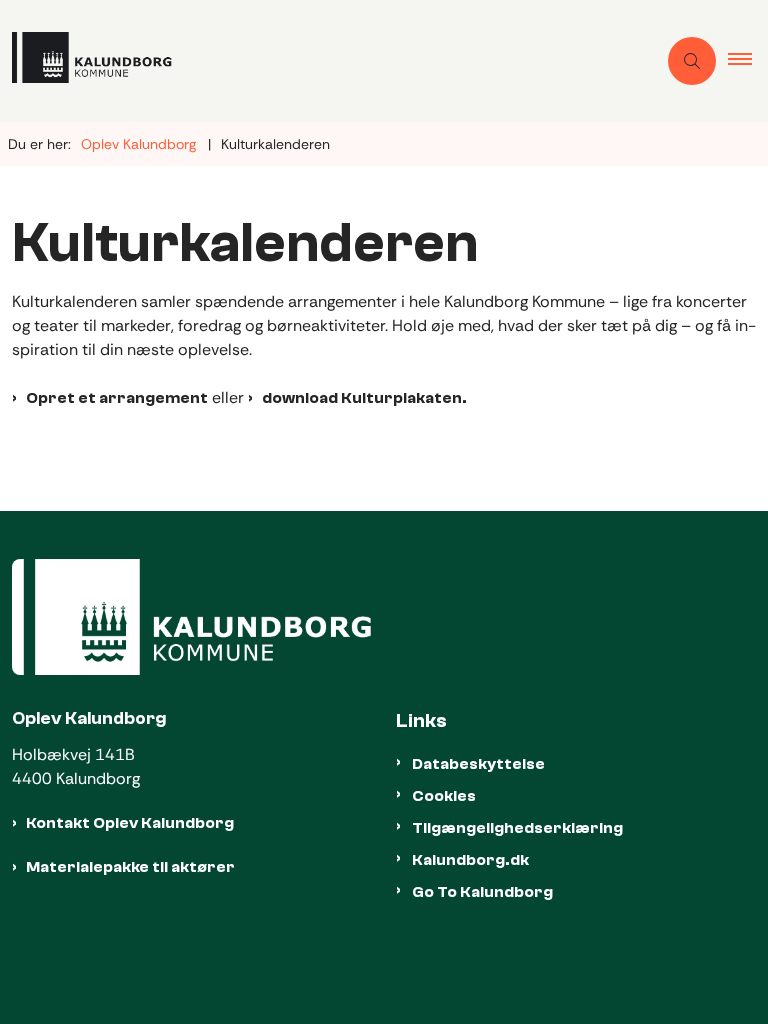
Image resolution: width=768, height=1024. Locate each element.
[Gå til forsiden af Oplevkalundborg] (320, 61)
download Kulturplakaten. (364, 398)
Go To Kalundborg (482, 892)
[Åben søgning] (692, 61)
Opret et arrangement (117, 398)
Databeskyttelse (478, 764)
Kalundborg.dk (470, 860)
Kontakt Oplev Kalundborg (130, 823)
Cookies (444, 796)
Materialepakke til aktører (130, 867)
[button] (748, 61)
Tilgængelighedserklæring (517, 828)
